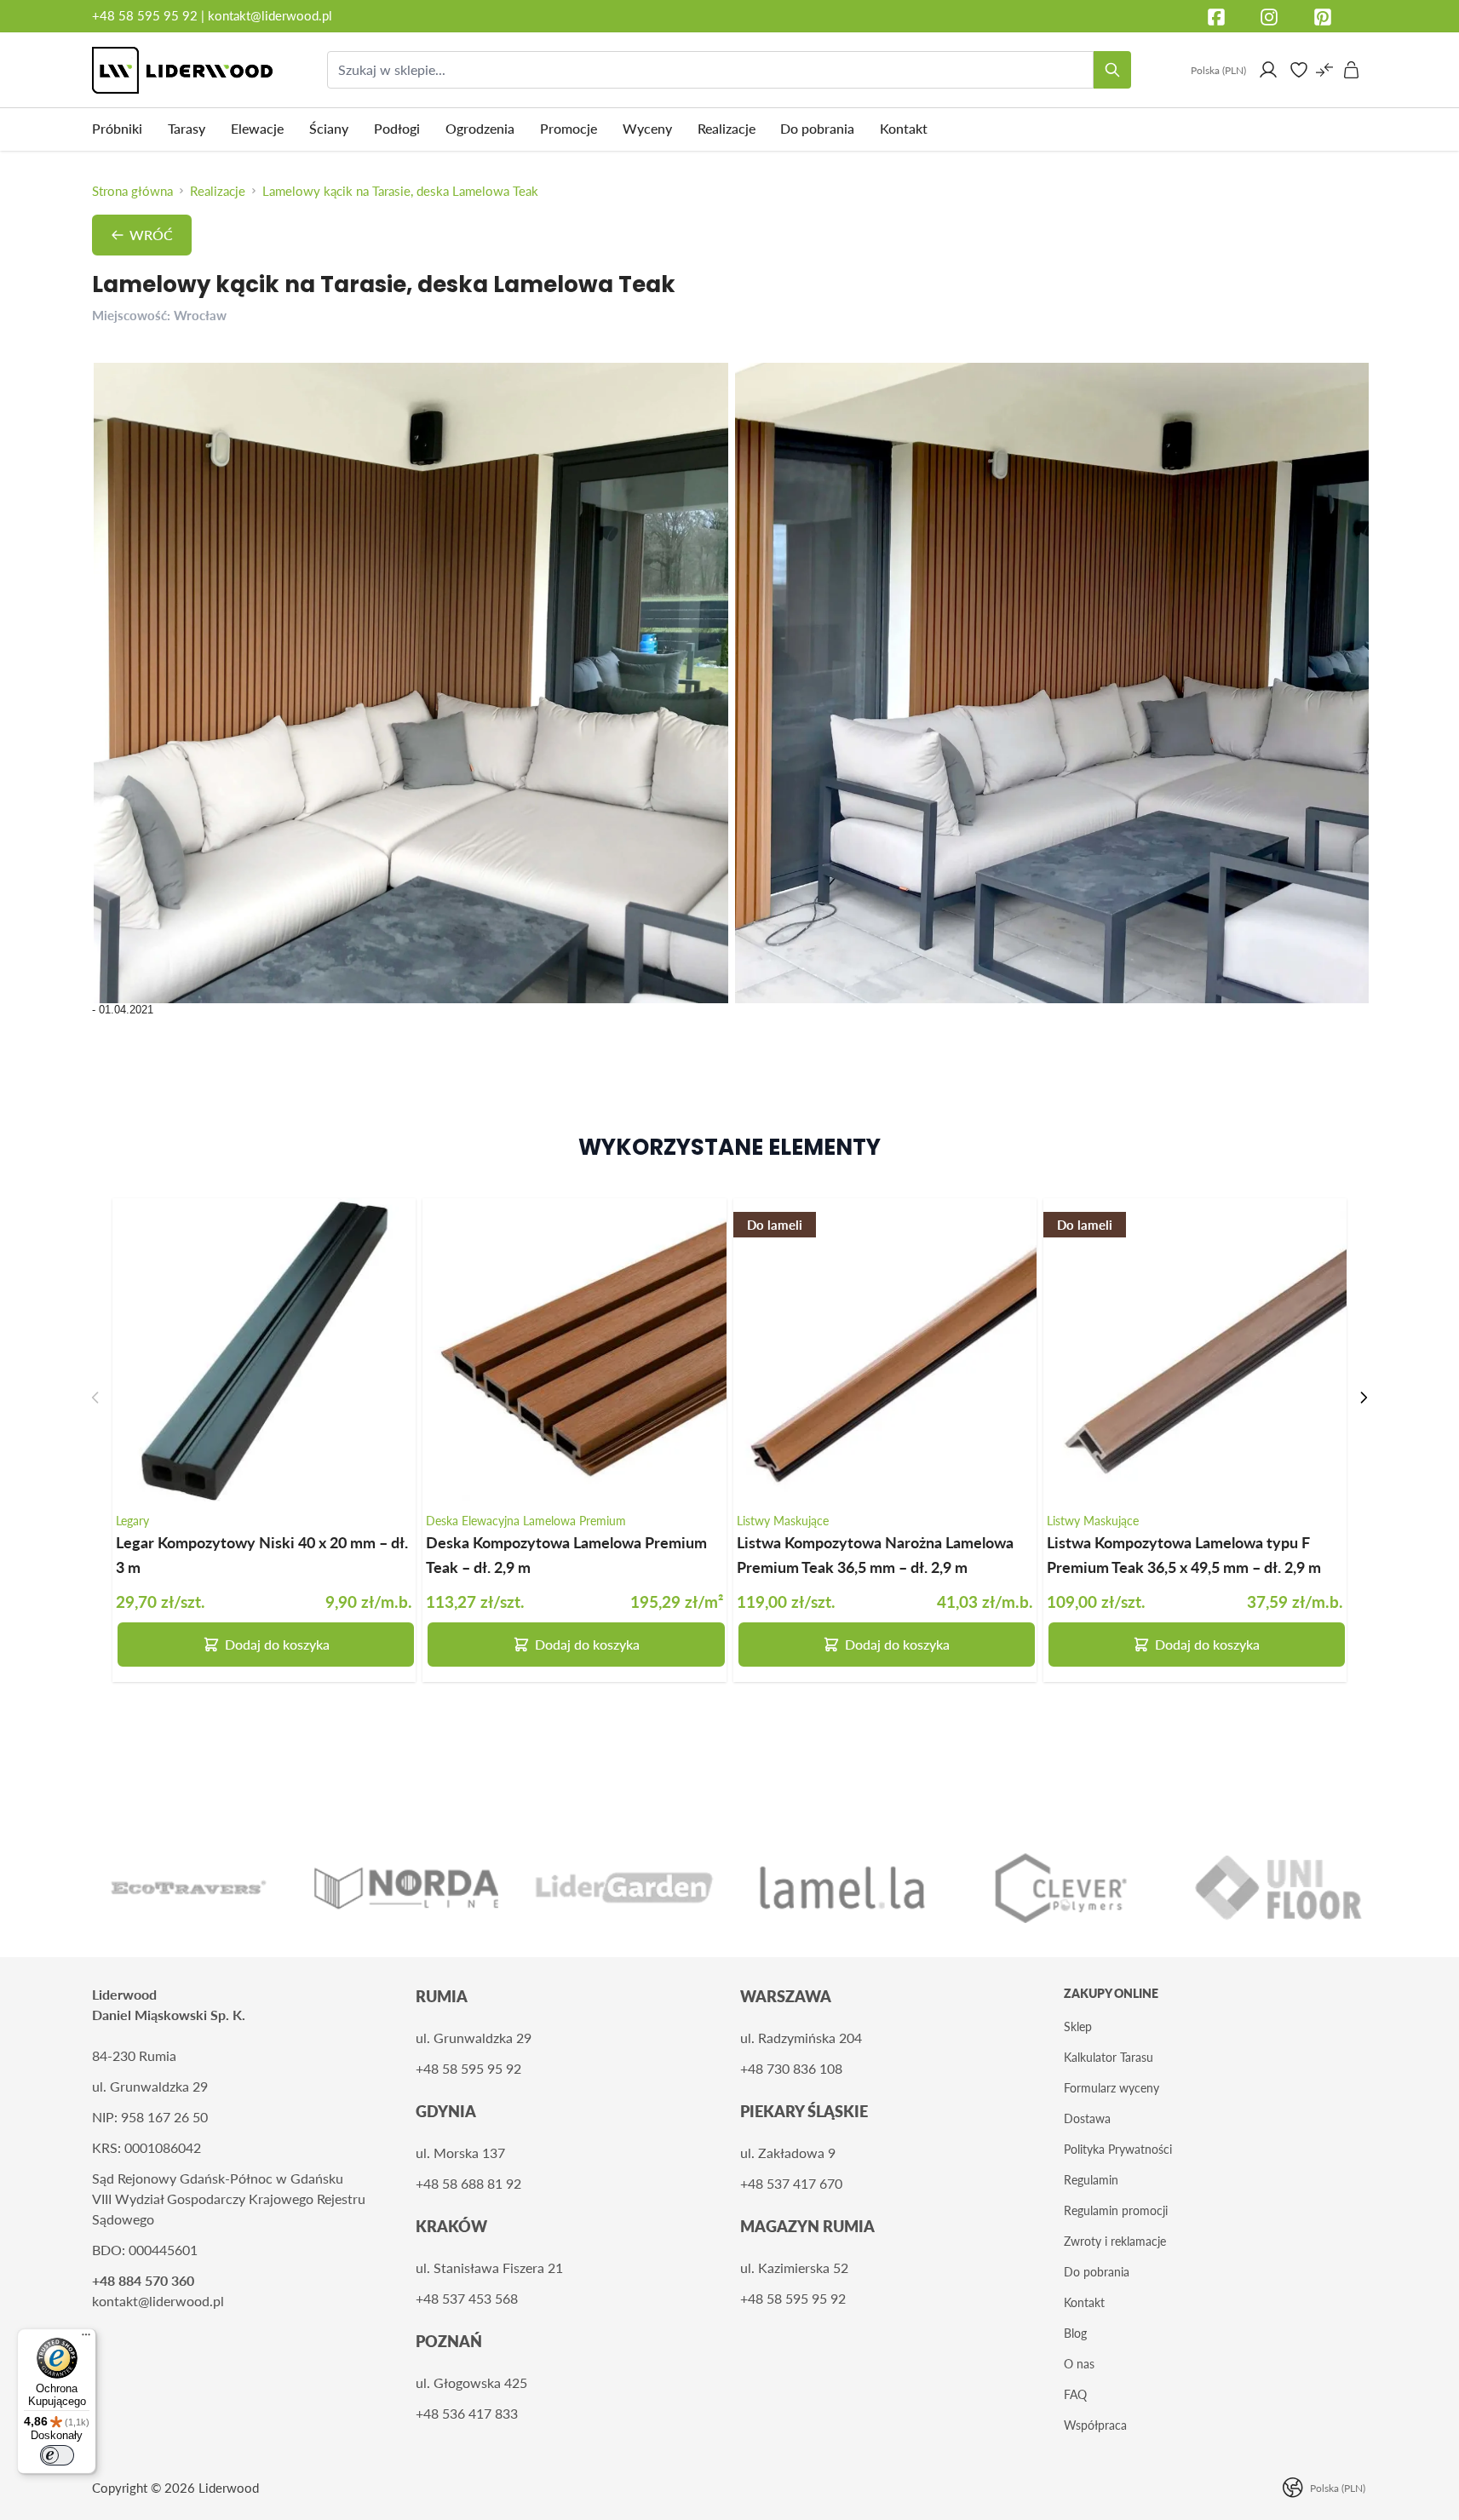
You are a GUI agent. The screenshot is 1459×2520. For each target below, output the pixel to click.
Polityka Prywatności (1118, 2149)
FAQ (1075, 2394)
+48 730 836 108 (791, 2068)
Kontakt (1084, 2302)
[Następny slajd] (1364, 1398)
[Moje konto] (1268, 70)
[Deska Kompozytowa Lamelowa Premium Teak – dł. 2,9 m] (574, 1350)
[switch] (57, 2455)
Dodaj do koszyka (277, 1644)
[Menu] (86, 2339)
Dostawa (1087, 2118)
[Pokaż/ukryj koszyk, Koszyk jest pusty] (1352, 70)
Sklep (1078, 2026)
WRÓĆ (151, 235)
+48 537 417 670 (791, 2183)
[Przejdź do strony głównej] (182, 70)
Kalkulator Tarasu (1109, 2057)
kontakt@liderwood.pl (270, 15)
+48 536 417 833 (467, 2413)
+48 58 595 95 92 (146, 15)
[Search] (1112, 70)
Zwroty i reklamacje (1115, 2241)
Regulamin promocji (1116, 2210)
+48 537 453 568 (467, 2298)
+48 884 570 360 (143, 2280)
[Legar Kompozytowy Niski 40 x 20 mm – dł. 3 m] (264, 1350)
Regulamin (1091, 2180)
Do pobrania (1097, 2272)
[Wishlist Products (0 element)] (1299, 70)
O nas (1079, 2364)
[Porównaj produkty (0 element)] (1324, 70)
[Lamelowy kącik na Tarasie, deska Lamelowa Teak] (411, 683)
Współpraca (1095, 2425)
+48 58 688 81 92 (468, 2183)
